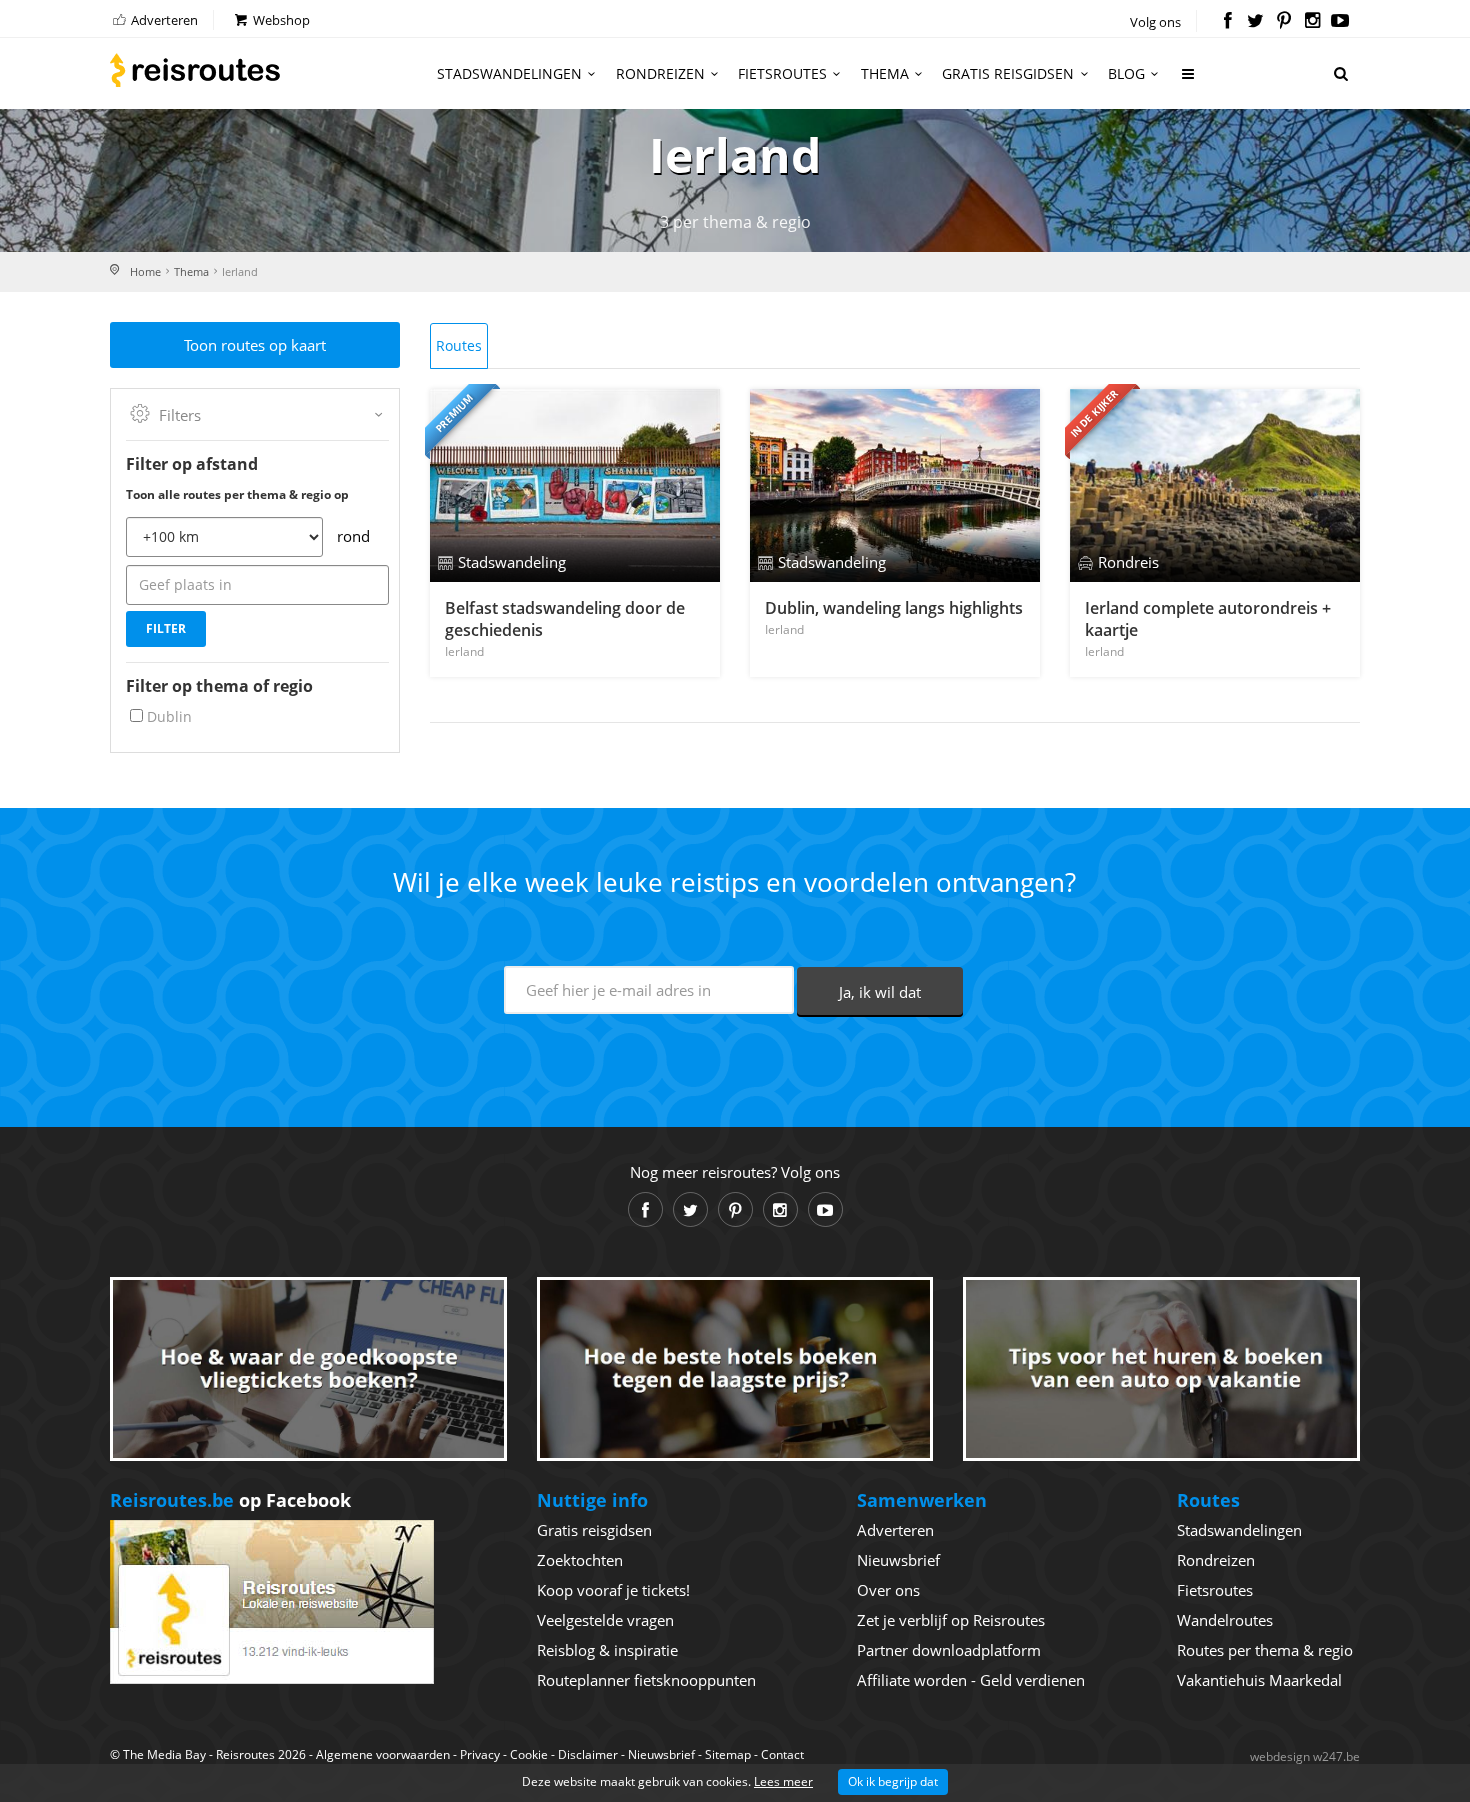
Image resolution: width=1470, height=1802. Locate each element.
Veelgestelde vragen (605, 1620)
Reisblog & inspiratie (607, 1650)
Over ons (888, 1590)
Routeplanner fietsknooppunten (646, 1680)
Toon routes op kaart (255, 345)
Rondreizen (660, 73)
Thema (885, 73)
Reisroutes (195, 70)
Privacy (480, 1754)
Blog (1126, 73)
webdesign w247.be (1305, 1756)
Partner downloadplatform (949, 1650)
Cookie (529, 1754)
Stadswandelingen (509, 73)
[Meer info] (1189, 81)
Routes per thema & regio (1265, 1650)
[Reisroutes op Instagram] (1312, 22)
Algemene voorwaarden (383, 1754)
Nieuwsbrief (898, 1560)
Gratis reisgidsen (1008, 73)
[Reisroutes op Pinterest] (1283, 22)
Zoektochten (580, 1560)
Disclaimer (588, 1754)
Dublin (169, 716)
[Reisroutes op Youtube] (1340, 22)
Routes (459, 345)
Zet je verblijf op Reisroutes (951, 1620)
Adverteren (163, 20)
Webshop (280, 20)
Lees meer (783, 1781)
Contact (782, 1754)
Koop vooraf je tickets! (613, 1590)
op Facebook (230, 1500)
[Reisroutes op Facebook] (1227, 22)
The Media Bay (164, 1754)
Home (145, 271)
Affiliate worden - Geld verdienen (971, 1680)
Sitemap (728, 1754)
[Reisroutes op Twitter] (1255, 22)
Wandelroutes (1225, 1620)
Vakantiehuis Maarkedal (1259, 1680)
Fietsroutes (782, 73)
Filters (180, 415)
